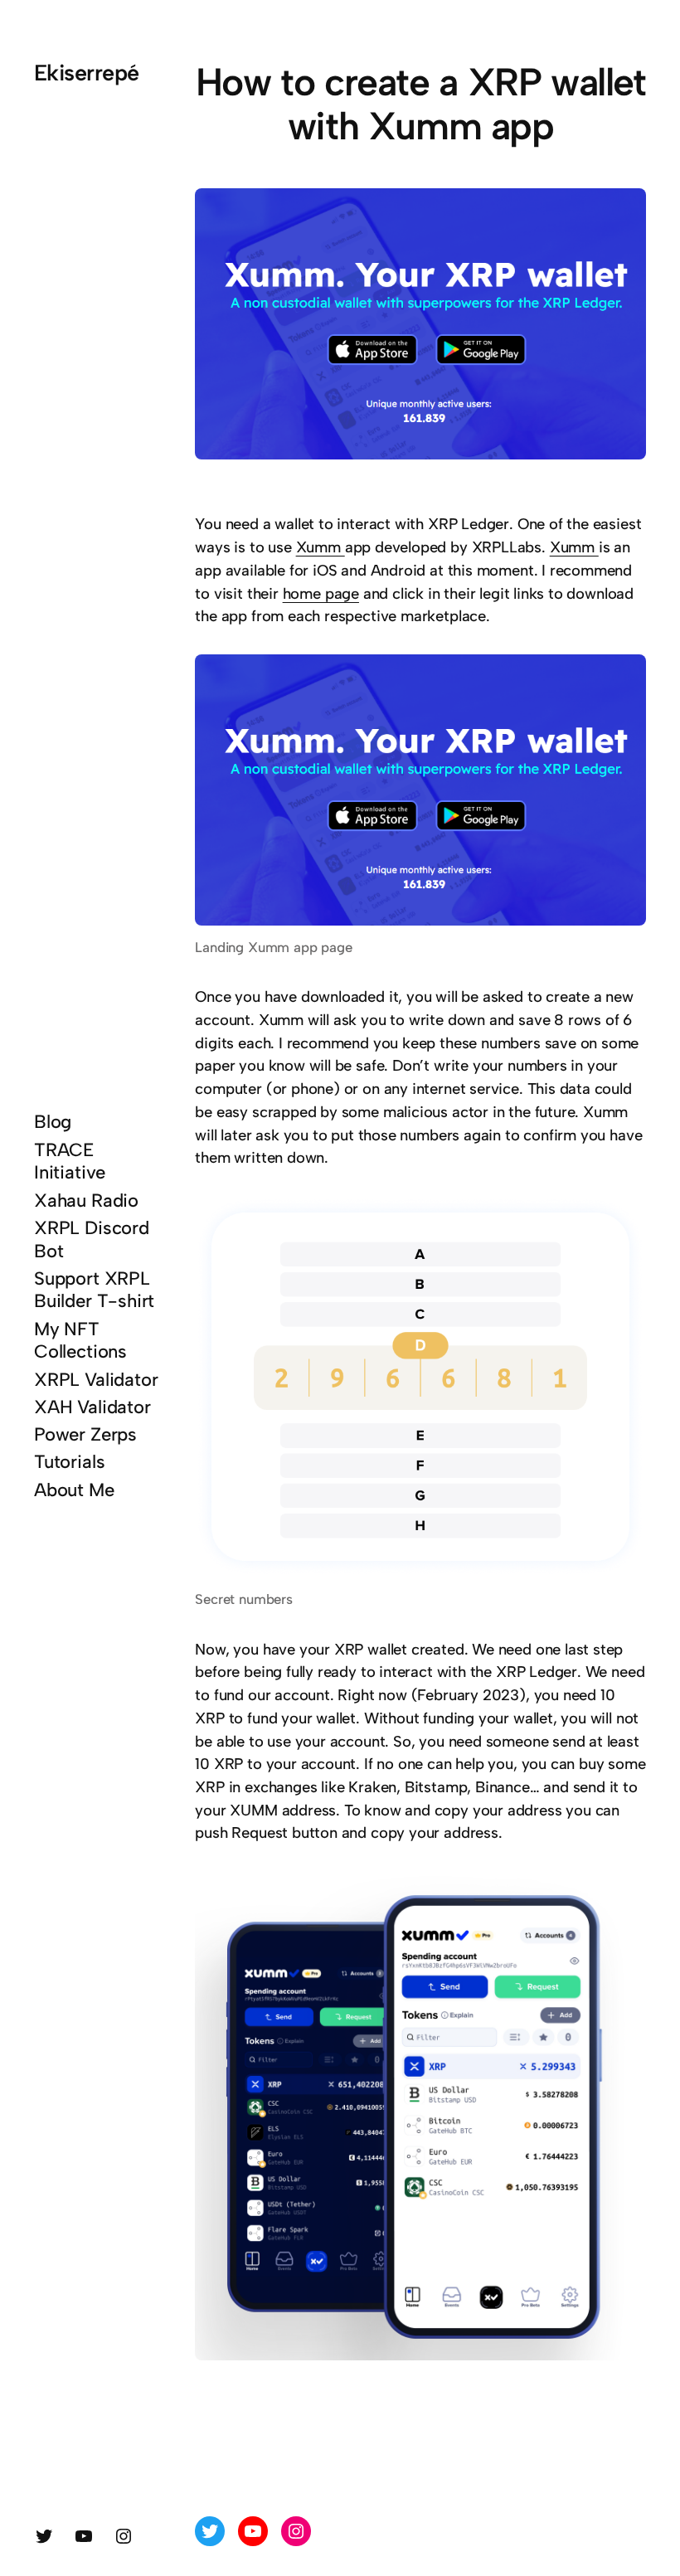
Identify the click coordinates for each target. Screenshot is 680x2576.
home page (321, 593)
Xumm (321, 547)
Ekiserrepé (87, 73)
